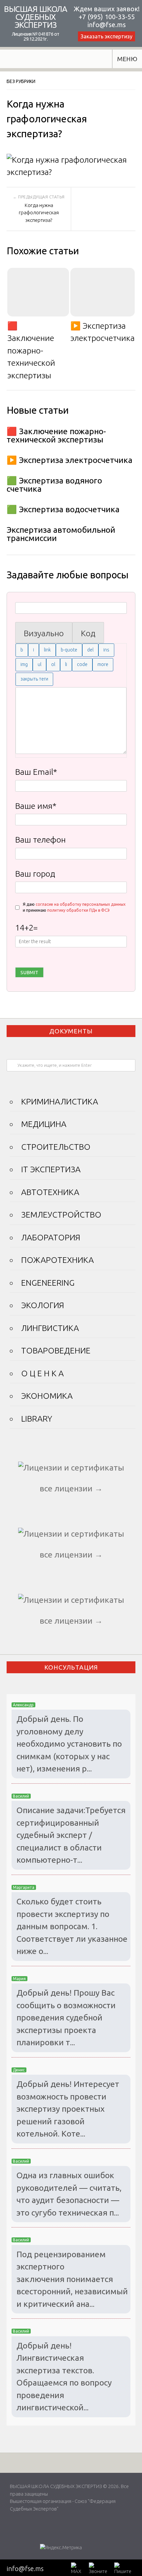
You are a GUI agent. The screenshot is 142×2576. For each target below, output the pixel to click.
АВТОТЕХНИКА (50, 1192)
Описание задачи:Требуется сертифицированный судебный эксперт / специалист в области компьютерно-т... (71, 1835)
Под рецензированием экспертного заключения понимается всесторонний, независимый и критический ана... (72, 2279)
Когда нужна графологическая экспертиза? (39, 213)
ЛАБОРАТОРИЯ (51, 1237)
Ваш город (35, 874)
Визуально (44, 633)
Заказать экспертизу (106, 36)
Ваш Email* (36, 772)
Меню (127, 59)
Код (88, 633)
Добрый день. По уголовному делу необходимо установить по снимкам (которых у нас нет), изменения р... (69, 1744)
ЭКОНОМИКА (47, 1396)
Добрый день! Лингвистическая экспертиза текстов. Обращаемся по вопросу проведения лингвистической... (64, 2377)
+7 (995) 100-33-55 (107, 17)
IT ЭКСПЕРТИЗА (51, 1169)
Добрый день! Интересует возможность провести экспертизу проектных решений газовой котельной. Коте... (68, 2109)
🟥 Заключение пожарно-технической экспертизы (31, 351)
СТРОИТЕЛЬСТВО (56, 1147)
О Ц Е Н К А (42, 1373)
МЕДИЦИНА (44, 1124)
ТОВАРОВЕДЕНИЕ (56, 1350)
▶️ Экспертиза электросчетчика (103, 332)
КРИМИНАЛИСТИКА (60, 1101)
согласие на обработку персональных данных (81, 904)
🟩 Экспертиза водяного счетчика (54, 485)
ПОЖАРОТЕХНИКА (57, 1260)
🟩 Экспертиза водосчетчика (63, 509)
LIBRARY (37, 1419)
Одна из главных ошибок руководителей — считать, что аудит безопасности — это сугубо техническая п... (69, 2194)
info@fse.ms (107, 25)
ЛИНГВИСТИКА (50, 1328)
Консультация (71, 1667)
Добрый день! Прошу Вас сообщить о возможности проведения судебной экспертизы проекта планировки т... (66, 2017)
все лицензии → (71, 1488)
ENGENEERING (48, 1283)
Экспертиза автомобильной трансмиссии (61, 534)
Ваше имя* (36, 806)
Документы (71, 1031)
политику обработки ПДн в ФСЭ (78, 910)
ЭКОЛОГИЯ (43, 1305)
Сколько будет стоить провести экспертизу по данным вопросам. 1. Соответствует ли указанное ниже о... (72, 1926)
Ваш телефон (40, 840)
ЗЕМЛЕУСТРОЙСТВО (61, 1215)
